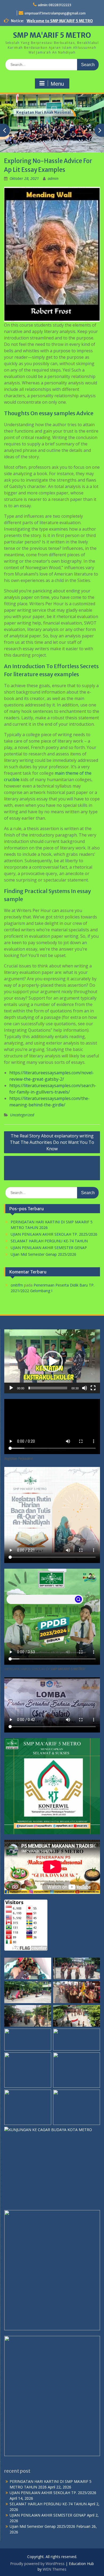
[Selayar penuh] (93, 1388)
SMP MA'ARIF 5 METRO (52, 35)
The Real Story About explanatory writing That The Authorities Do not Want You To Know (52, 1142)
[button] (52, 1361)
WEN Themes (55, 2569)
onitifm (17, 1285)
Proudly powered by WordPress (37, 2564)
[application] (52, 1361)
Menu (57, 84)
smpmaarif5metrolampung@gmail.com (55, 13)
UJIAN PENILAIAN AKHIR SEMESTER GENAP (49, 1248)
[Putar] (11, 1388)
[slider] (48, 1388)
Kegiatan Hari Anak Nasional (43, 112)
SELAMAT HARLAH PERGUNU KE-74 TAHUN (49, 1241)
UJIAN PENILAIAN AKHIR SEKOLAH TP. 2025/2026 (54, 1234)
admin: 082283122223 (55, 5)
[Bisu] (85, 1388)
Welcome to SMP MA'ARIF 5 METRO (60, 21)
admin (53, 178)
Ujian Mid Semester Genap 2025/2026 (43, 1254)
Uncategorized (22, 1115)
